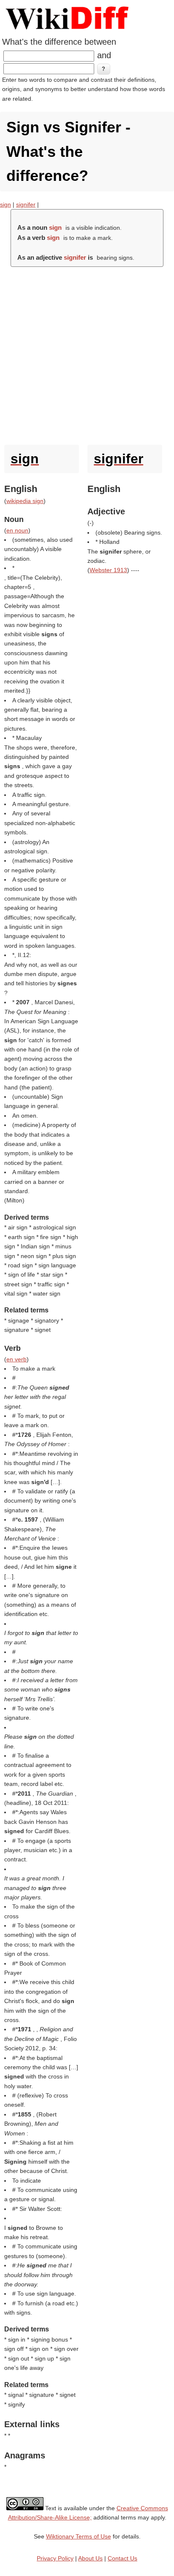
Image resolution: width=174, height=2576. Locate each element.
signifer (26, 204)
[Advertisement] (87, 354)
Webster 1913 (108, 570)
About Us (90, 2558)
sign (5, 204)
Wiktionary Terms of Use (79, 2536)
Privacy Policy (55, 2558)
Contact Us (122, 2558)
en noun (17, 530)
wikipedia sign (25, 501)
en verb (16, 1359)
